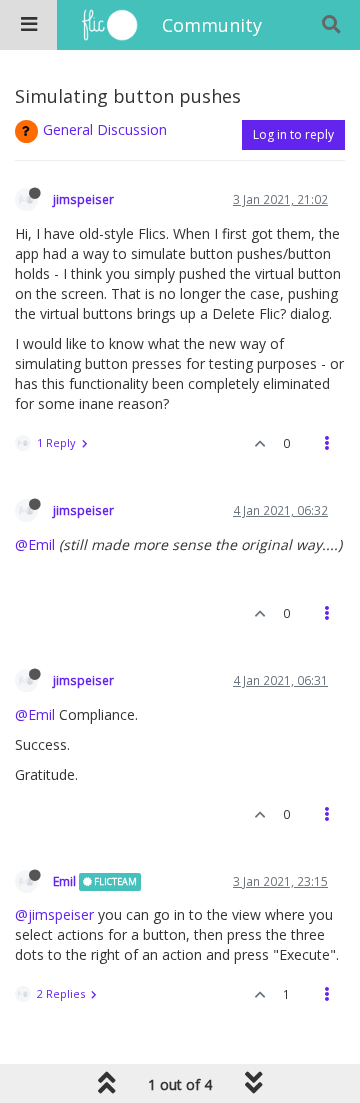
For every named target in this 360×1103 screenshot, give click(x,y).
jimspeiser (83, 199)
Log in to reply (293, 134)
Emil (64, 881)
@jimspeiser (54, 914)
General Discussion (105, 129)
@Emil (35, 544)
